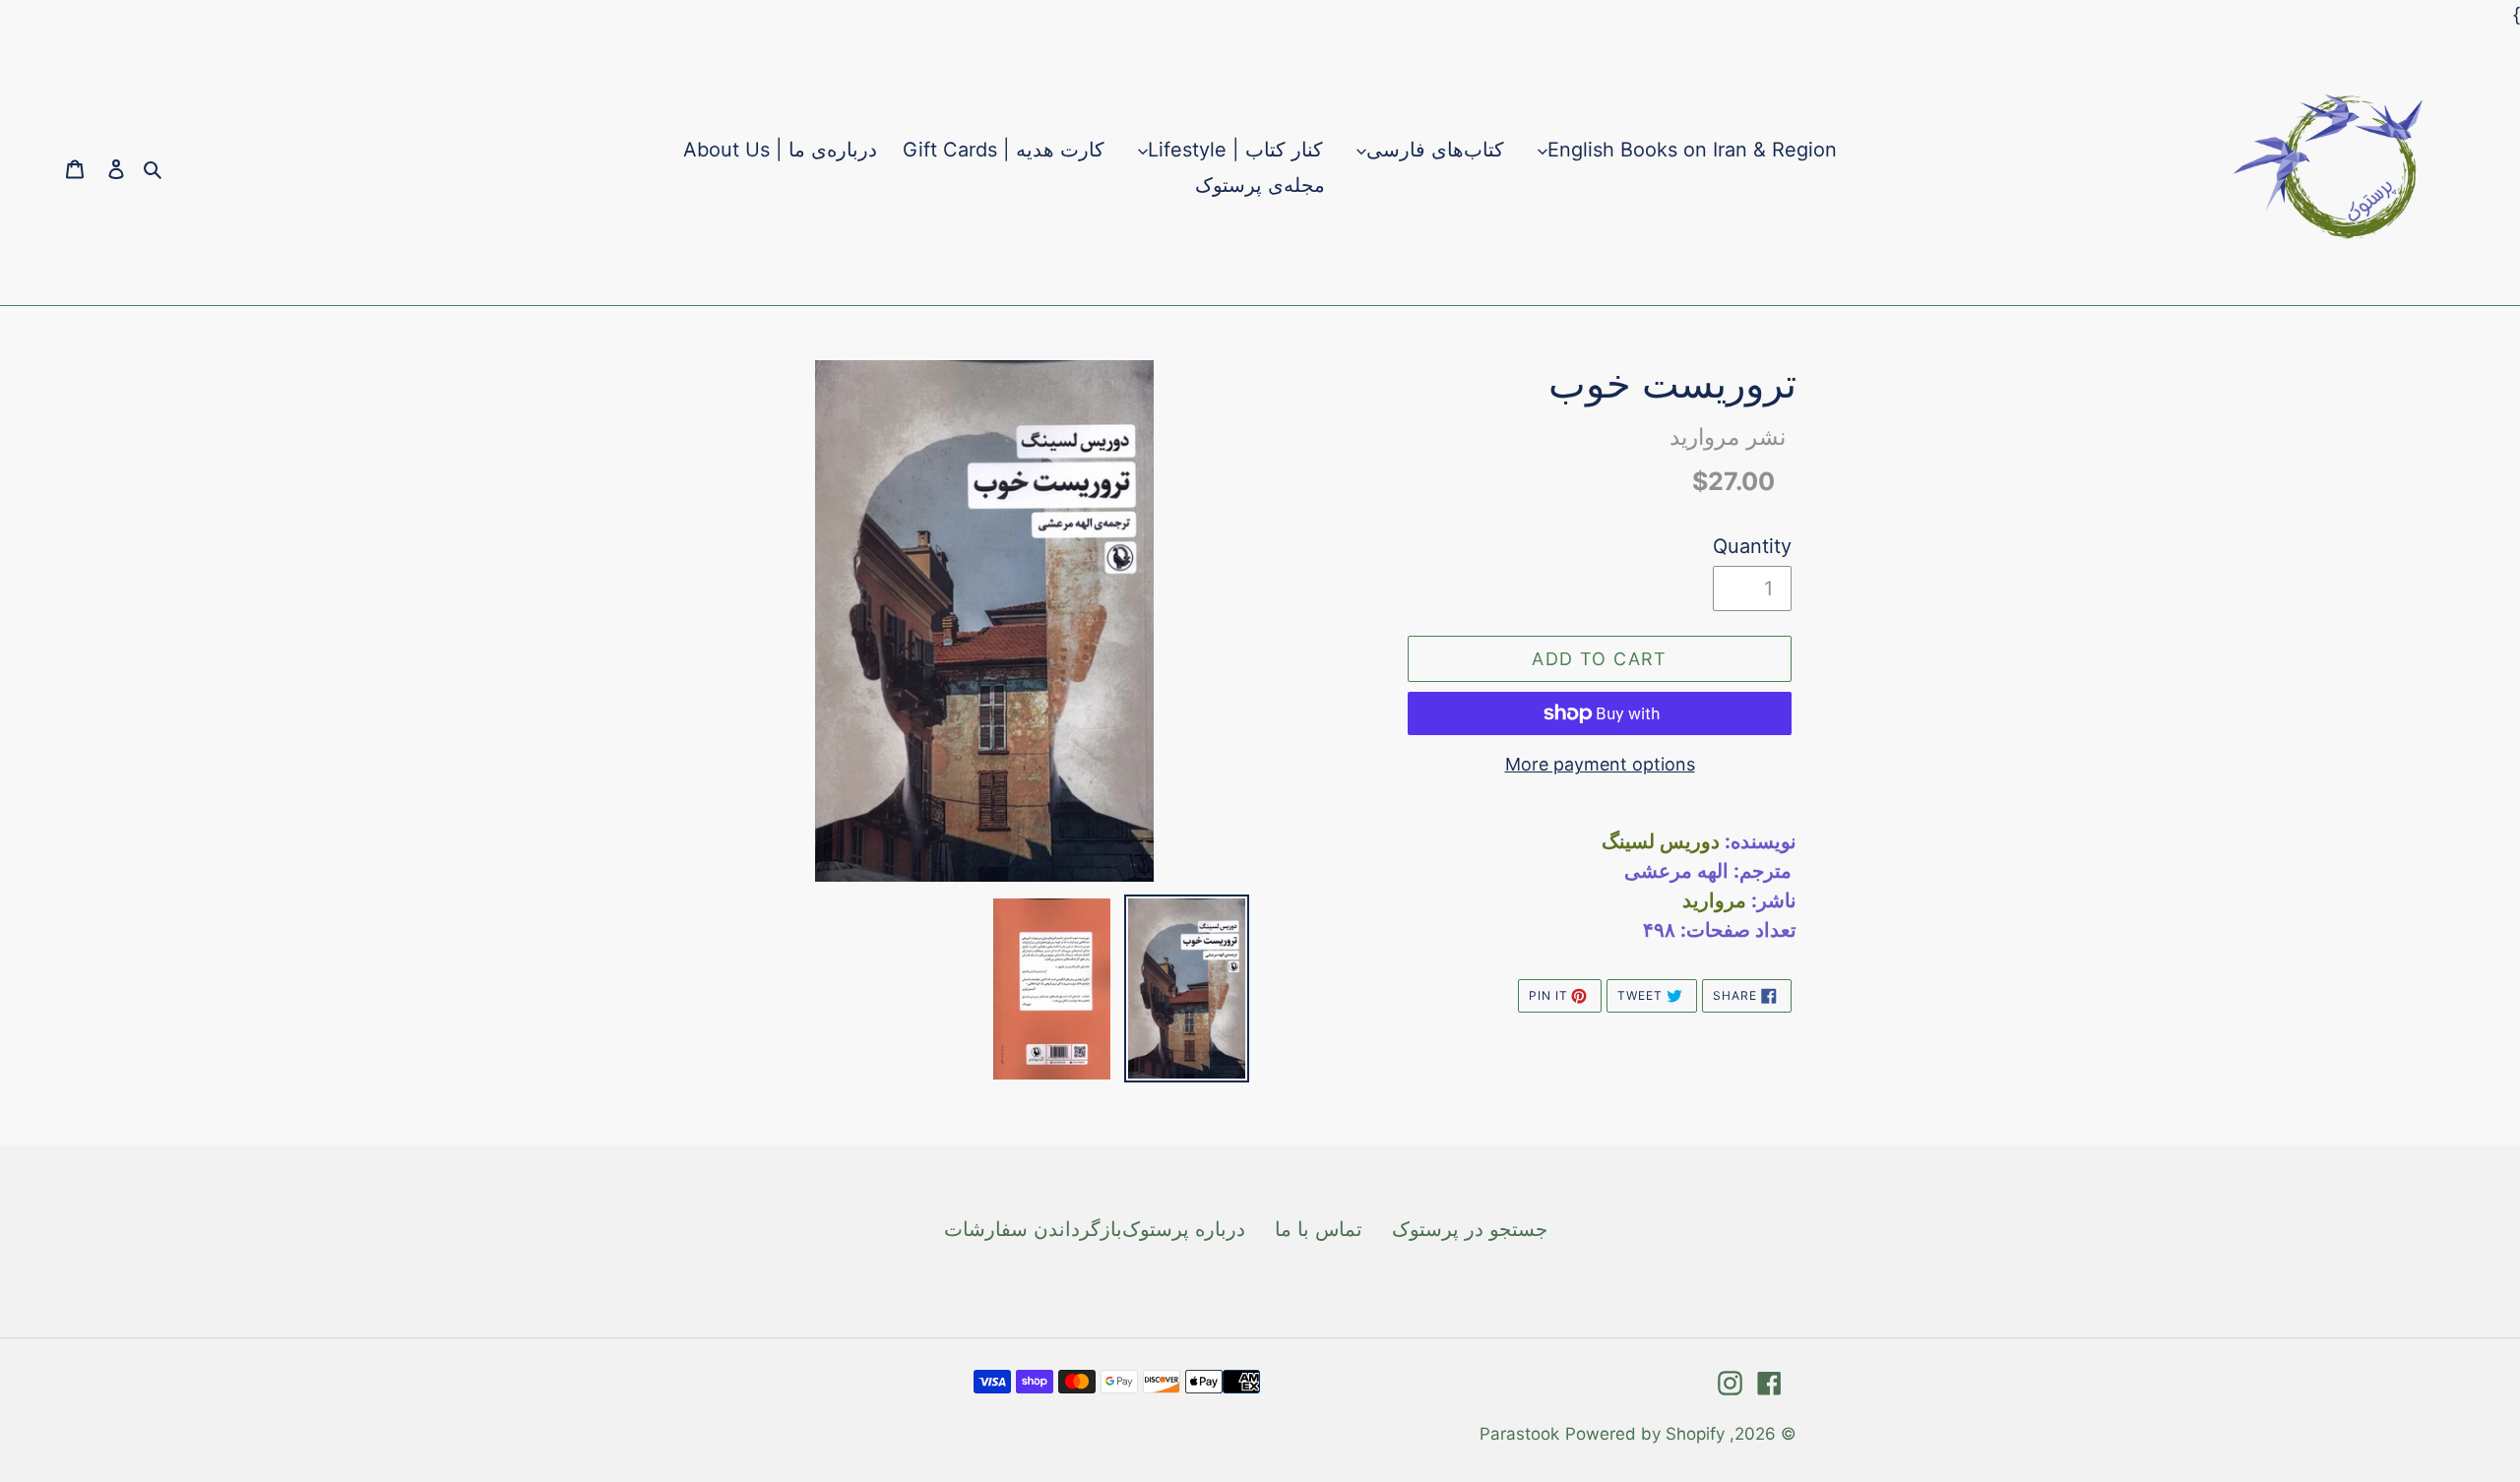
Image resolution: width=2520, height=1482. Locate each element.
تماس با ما (1319, 1229)
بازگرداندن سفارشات (1033, 1229)
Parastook (1519, 1434)
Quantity (1752, 546)
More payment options (1600, 764)
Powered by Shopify (1645, 1434)
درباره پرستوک (1184, 1229)
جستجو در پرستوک (1470, 1229)
